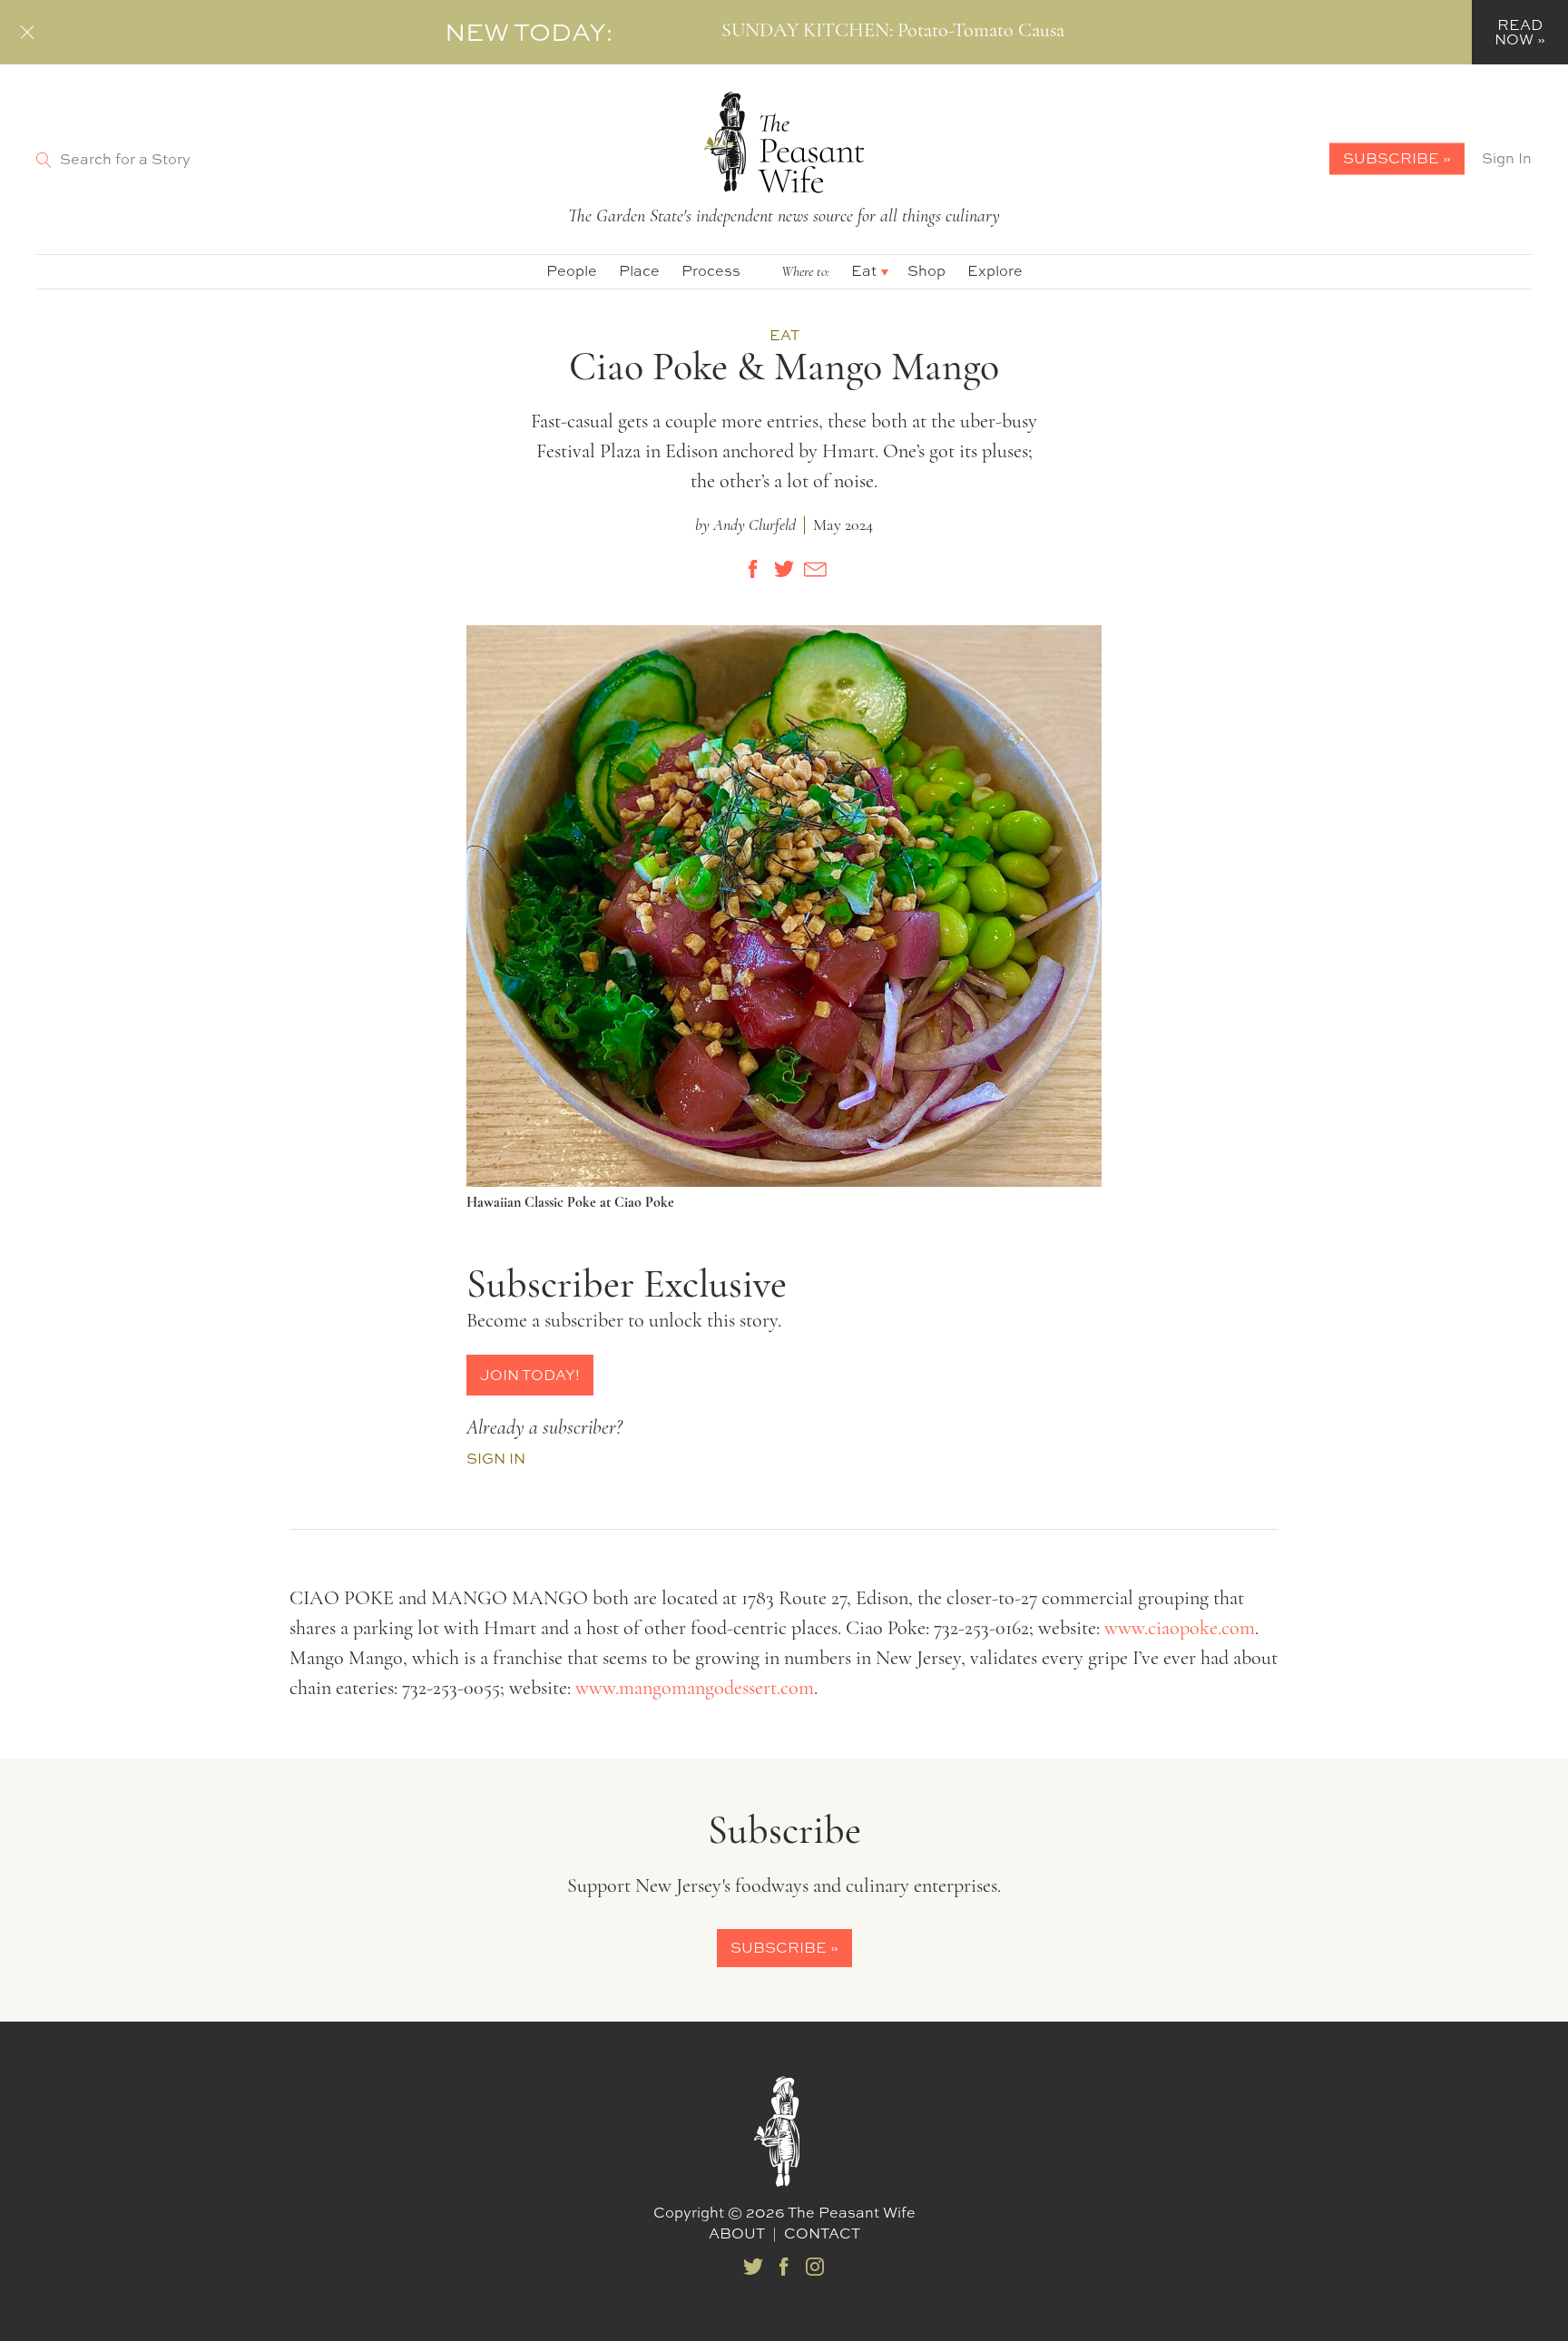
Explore (995, 270)
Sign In (1507, 158)
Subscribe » (1397, 158)
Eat (864, 270)
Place (639, 270)
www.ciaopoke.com (1180, 1629)
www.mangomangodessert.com (695, 1689)
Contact (822, 2233)
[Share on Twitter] (784, 569)
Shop (926, 270)
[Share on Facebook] (753, 569)
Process (711, 270)
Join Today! (530, 1375)
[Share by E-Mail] (815, 569)
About (737, 2233)
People (572, 270)
